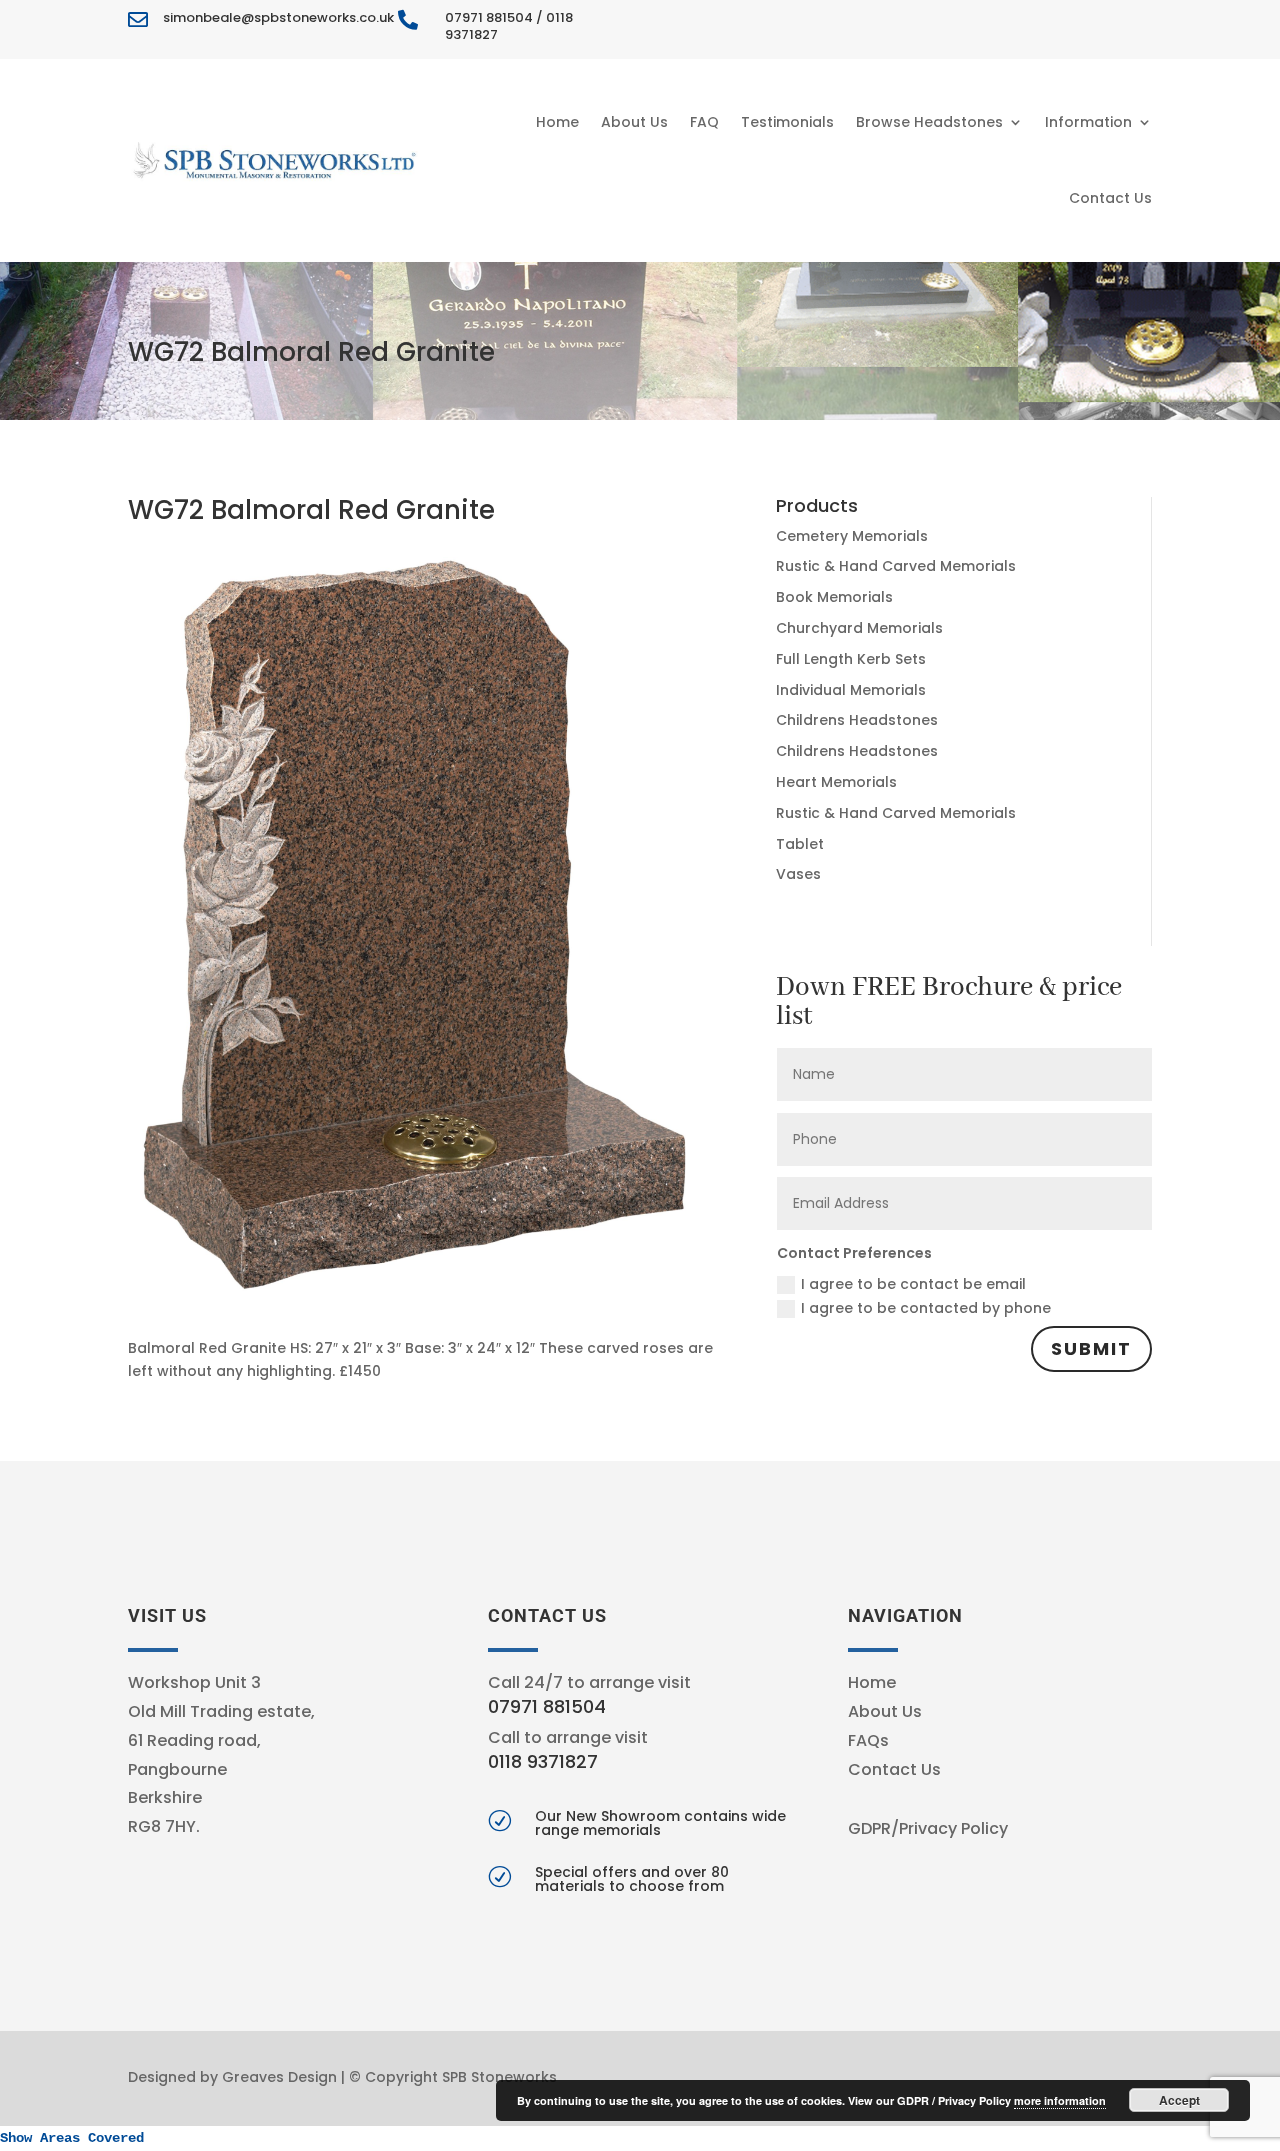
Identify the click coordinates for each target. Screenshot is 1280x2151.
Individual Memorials (851, 690)
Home (557, 122)
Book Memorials (834, 597)
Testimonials (787, 122)
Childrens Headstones (857, 720)
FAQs (868, 1740)
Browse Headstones (929, 122)
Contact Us (1110, 198)
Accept (1179, 2100)
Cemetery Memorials (852, 536)
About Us (634, 122)
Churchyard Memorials (859, 628)
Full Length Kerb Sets (851, 659)
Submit (1091, 1348)
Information (1088, 122)
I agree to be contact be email (913, 1284)
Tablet (800, 844)
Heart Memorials (836, 782)
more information (1060, 2100)
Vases (798, 874)
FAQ (704, 122)
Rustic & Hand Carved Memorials (896, 566)
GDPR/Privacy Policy (928, 1828)
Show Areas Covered (72, 2138)
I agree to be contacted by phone (926, 1308)
